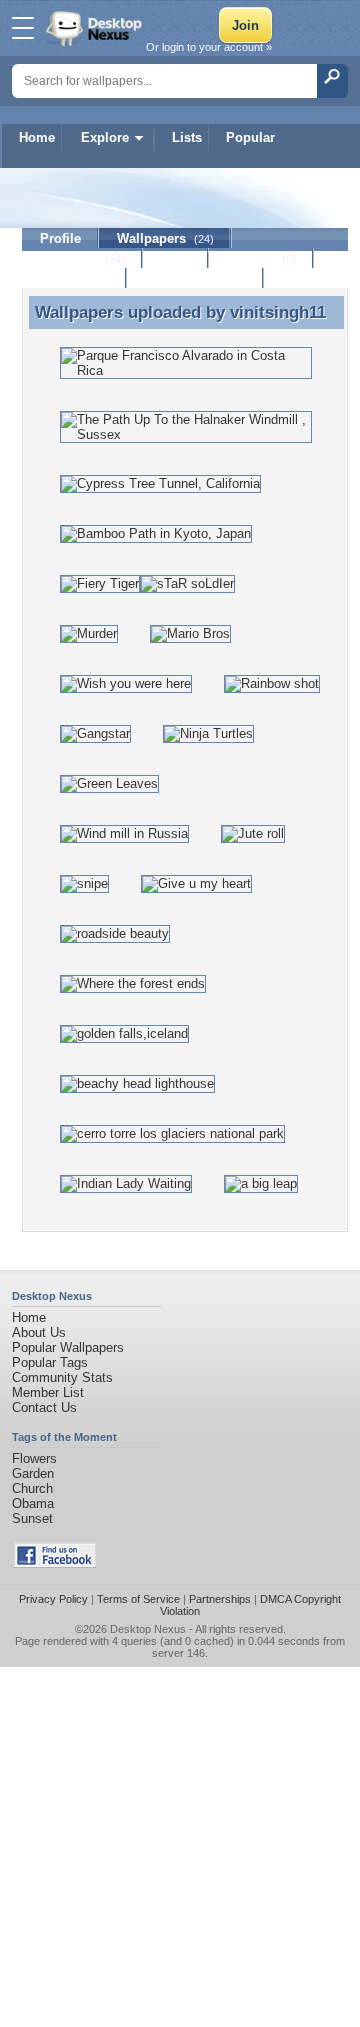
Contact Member (195, 278)
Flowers (34, 1458)
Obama (33, 1503)
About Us (39, 1332)
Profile (60, 238)
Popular (250, 137)
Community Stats (62, 1377)
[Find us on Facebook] (55, 1563)
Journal (261, 258)
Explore (105, 137)
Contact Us (44, 1407)
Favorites (82, 258)
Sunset (32, 1518)
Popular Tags (50, 1362)
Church (32, 1488)
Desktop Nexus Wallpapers (96, 28)
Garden (33, 1473)
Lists (187, 137)
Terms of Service (138, 1599)
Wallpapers (165, 238)
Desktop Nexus (148, 1629)
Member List (48, 1392)
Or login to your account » (209, 47)
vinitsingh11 (278, 312)
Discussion (74, 278)
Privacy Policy (53, 1599)
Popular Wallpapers (68, 1347)
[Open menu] (23, 28)
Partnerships (220, 1599)
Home (37, 137)
